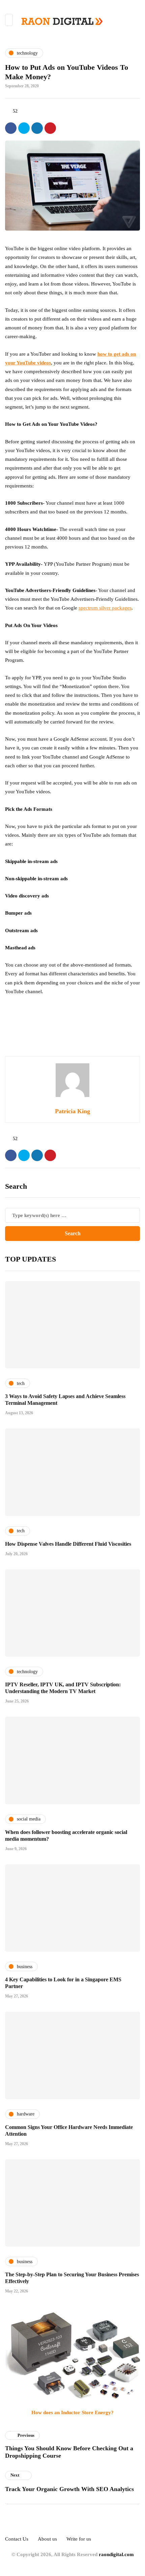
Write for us (79, 2539)
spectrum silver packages (105, 608)
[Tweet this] (24, 128)
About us (47, 2539)
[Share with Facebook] (11, 128)
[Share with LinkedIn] (37, 128)
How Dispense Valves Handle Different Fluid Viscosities (68, 1544)
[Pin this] (50, 128)
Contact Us (17, 2539)
